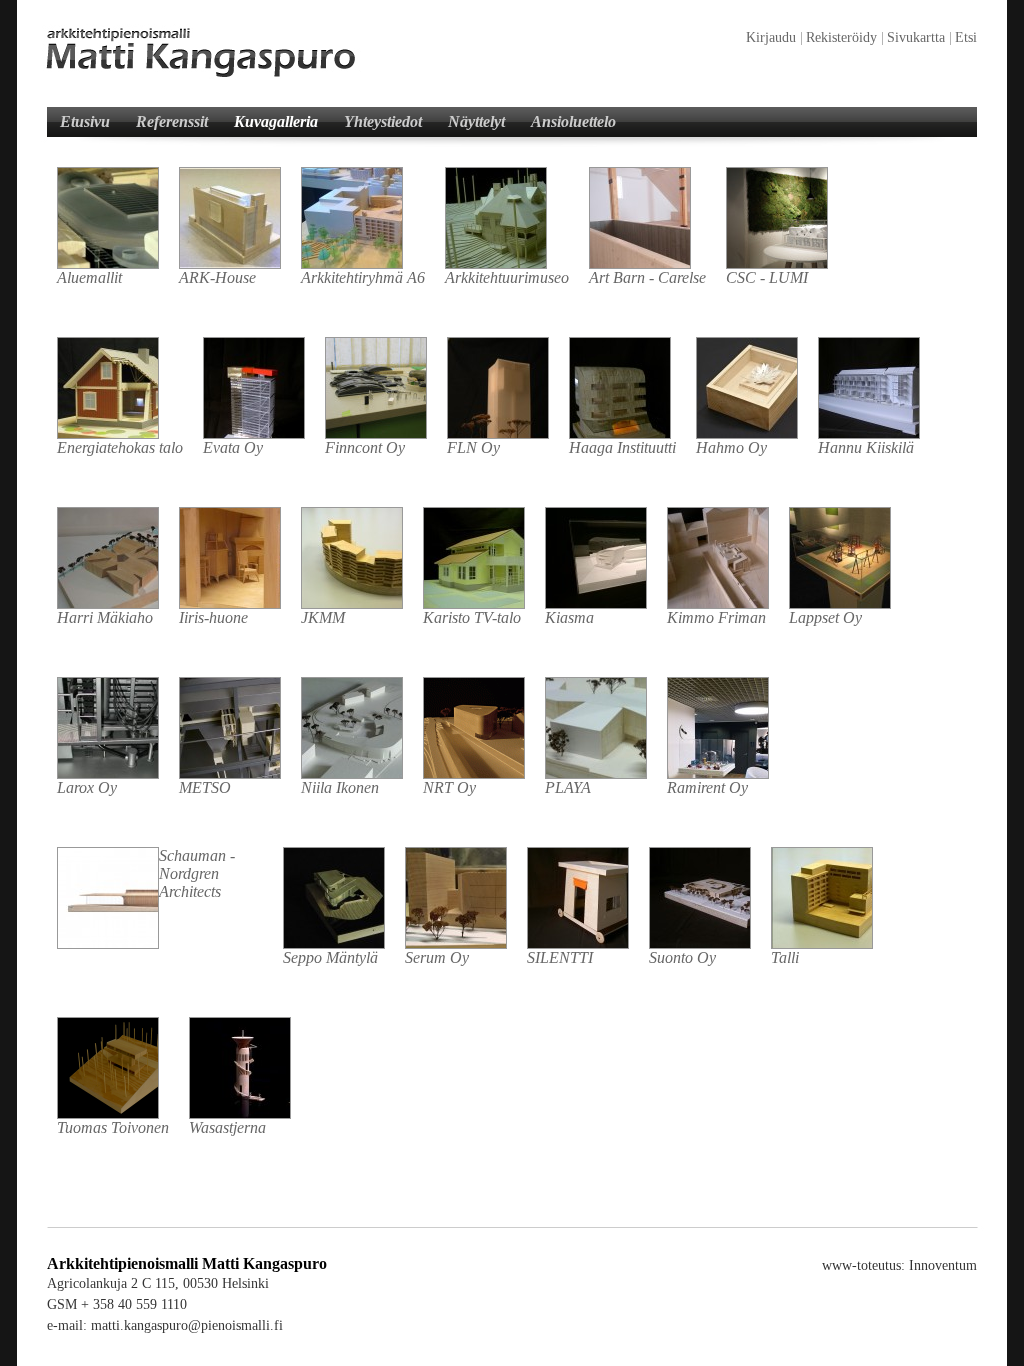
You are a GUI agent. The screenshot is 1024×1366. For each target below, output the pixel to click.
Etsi (966, 37)
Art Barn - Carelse (647, 277)
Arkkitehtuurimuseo (507, 277)
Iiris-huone (213, 617)
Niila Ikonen (340, 787)
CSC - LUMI (767, 277)
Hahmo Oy (731, 447)
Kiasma (569, 617)
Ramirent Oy (707, 787)
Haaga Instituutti (622, 447)
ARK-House (217, 277)
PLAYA (568, 787)
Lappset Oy (825, 617)
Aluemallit (89, 277)
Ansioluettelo (573, 121)
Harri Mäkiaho (105, 617)
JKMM (323, 617)
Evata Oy (233, 447)
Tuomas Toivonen (113, 1127)
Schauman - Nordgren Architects (197, 873)
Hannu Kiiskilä (866, 447)
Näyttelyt (476, 121)
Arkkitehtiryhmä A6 (363, 277)
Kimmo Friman (716, 617)
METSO (205, 787)
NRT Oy (449, 787)
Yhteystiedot (383, 121)
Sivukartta (916, 37)
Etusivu (85, 121)
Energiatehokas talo (120, 447)
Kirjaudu (771, 37)
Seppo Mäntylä (330, 957)
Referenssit (172, 121)
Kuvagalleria (276, 121)
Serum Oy (437, 957)
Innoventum (943, 1265)
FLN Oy (473, 447)
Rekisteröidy (841, 37)
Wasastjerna (227, 1127)
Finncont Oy (365, 447)
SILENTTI (560, 957)
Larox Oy (87, 787)
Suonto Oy (682, 957)
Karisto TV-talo (472, 617)
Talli (785, 957)
